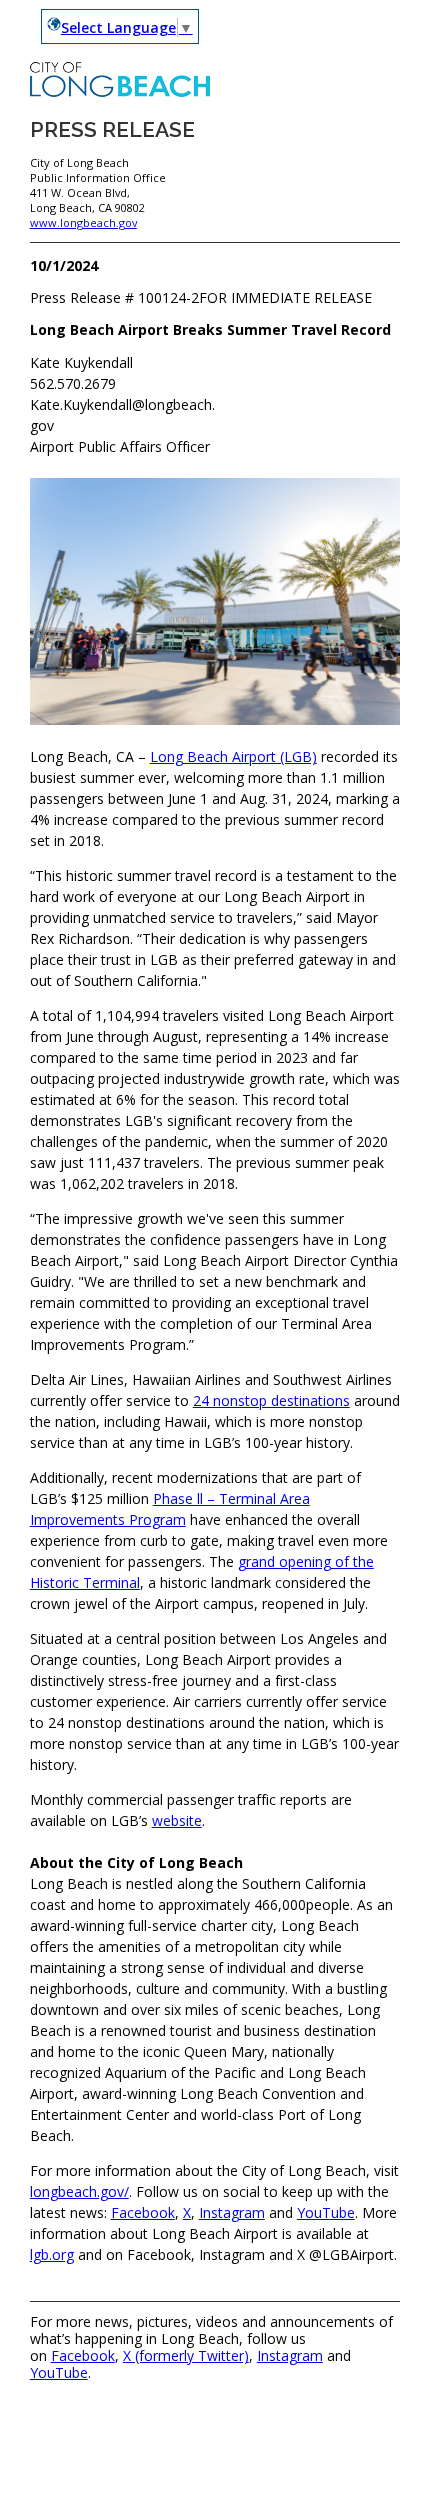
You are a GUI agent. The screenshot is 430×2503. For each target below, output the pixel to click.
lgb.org (52, 2254)
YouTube (326, 2212)
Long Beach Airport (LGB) (233, 756)
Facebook (143, 2212)
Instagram (232, 2212)
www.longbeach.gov (83, 222)
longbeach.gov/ (79, 2191)
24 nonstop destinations (271, 1400)
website (177, 1820)
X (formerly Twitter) (186, 2355)
